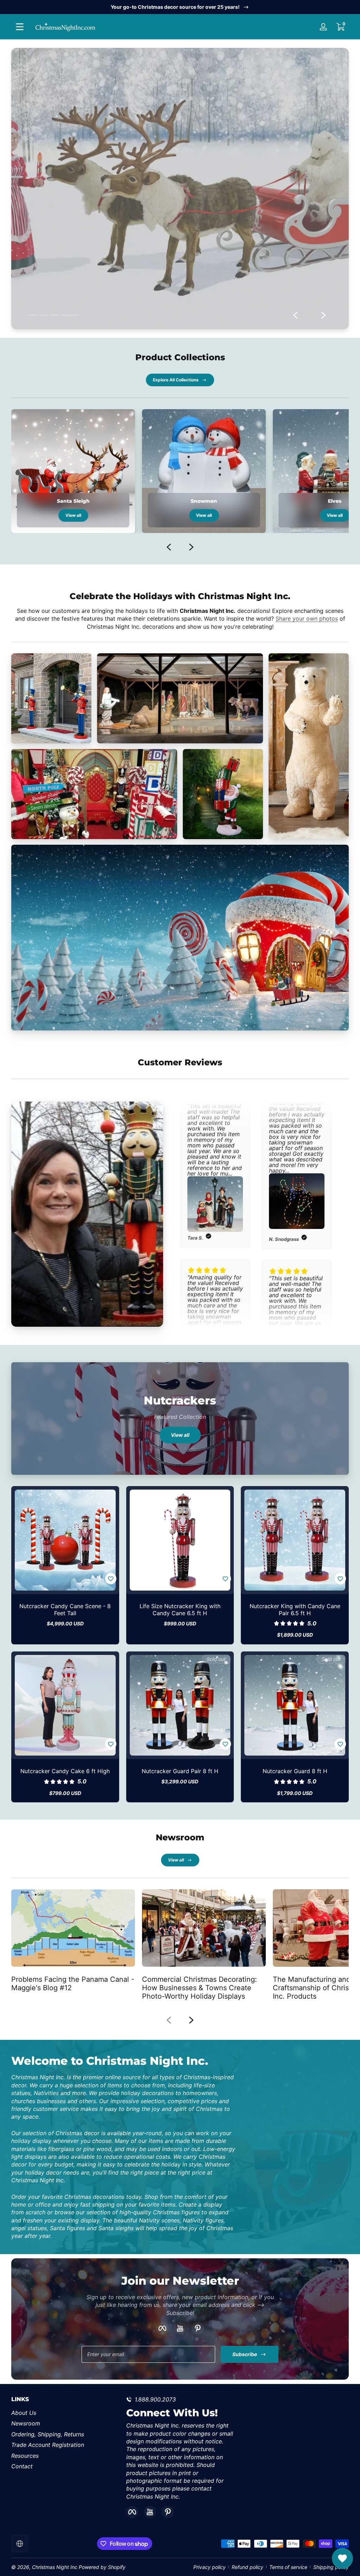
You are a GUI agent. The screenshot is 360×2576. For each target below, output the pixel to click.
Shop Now (175, 222)
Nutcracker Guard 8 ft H (295, 1771)
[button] (340, 27)
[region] (180, 7)
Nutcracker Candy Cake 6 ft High (65, 1771)
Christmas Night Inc (55, 2567)
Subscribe (245, 2354)
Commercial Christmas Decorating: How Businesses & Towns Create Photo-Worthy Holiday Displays (200, 1988)
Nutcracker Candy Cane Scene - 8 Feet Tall (65, 1610)
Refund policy (247, 2567)
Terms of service (288, 2567)
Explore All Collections (176, 380)
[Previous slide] (295, 315)
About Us (24, 2413)
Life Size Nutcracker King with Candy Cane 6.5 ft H (180, 1610)
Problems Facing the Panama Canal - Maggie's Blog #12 (73, 1984)
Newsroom (26, 2423)
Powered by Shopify (102, 2567)
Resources (25, 2456)
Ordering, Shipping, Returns (48, 2434)
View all (73, 515)
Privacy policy (210, 2567)
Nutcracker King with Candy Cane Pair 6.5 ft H (295, 1610)
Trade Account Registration (48, 2445)
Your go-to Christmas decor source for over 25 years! (175, 7)
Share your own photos (307, 618)
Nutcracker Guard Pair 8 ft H (180, 1771)
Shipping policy (331, 2567)
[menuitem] (65, 2413)
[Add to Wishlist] (111, 1579)
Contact (22, 2466)
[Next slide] (323, 315)
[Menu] (20, 27)
